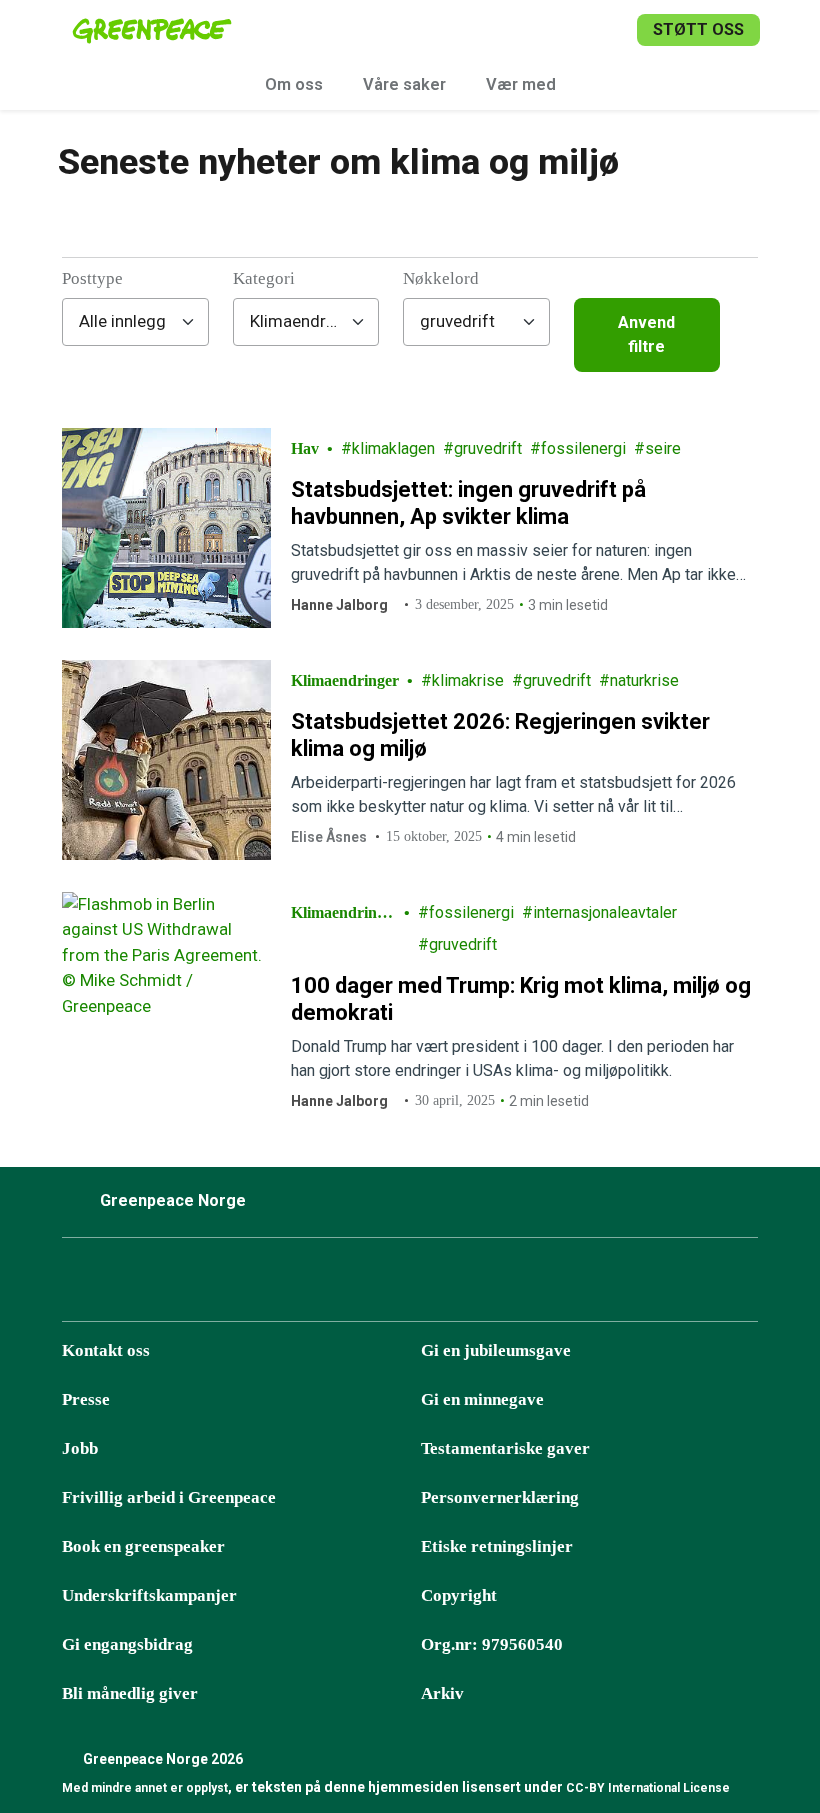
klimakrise (468, 680)
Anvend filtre (646, 334)
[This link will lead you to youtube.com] (279, 1285)
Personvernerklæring (500, 1497)
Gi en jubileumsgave (496, 1350)
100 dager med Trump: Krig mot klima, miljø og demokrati (521, 999)
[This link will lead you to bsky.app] (179, 1285)
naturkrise (644, 680)
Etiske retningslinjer (497, 1546)
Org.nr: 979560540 (492, 1644)
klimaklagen (393, 448)
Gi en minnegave (482, 1399)
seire (663, 448)
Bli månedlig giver (130, 1693)
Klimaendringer (345, 680)
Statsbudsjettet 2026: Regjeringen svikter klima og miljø (500, 735)
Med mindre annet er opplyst (145, 1788)
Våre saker (404, 84)
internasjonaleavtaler (605, 912)
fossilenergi (583, 448)
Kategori (264, 278)
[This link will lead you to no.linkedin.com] (329, 1285)
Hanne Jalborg (339, 605)
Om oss (294, 84)
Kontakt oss (106, 1350)
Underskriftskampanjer (149, 1595)
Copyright (459, 1595)
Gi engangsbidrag (127, 1644)
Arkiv (442, 1693)
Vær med (521, 84)
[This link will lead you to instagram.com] (129, 1285)
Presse (86, 1399)
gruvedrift (488, 448)
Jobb (80, 1448)
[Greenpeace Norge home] (152, 30)
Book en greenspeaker (143, 1546)
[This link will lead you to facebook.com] (79, 1285)
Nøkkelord (441, 278)
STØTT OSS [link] (698, 29)
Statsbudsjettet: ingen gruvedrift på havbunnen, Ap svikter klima (468, 503)
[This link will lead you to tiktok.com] (229, 1285)
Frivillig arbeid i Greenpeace (169, 1497)
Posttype (92, 278)
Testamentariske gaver (505, 1448)
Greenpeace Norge (173, 1200)
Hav (305, 448)
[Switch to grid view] (739, 335)
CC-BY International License (648, 1788)
